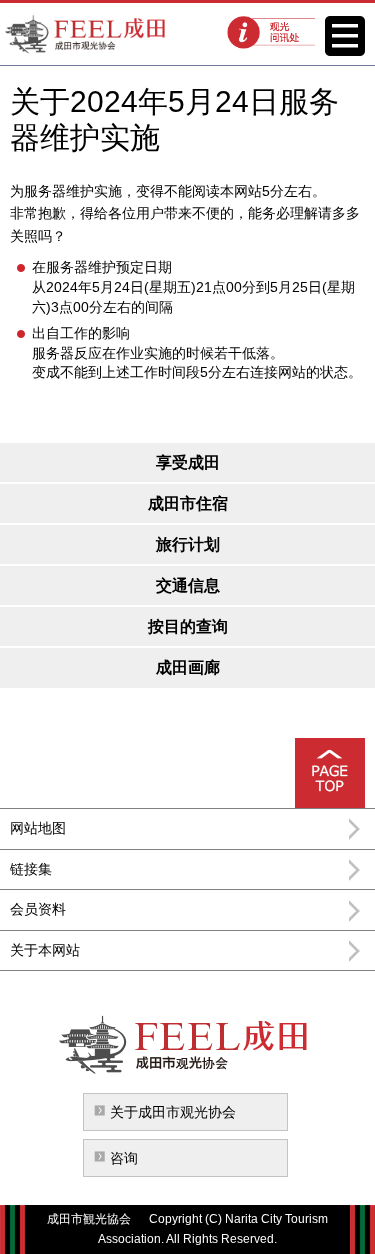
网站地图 (38, 828)
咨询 (124, 1158)
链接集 (31, 869)
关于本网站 (45, 950)
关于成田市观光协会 (173, 1112)
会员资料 (38, 909)
